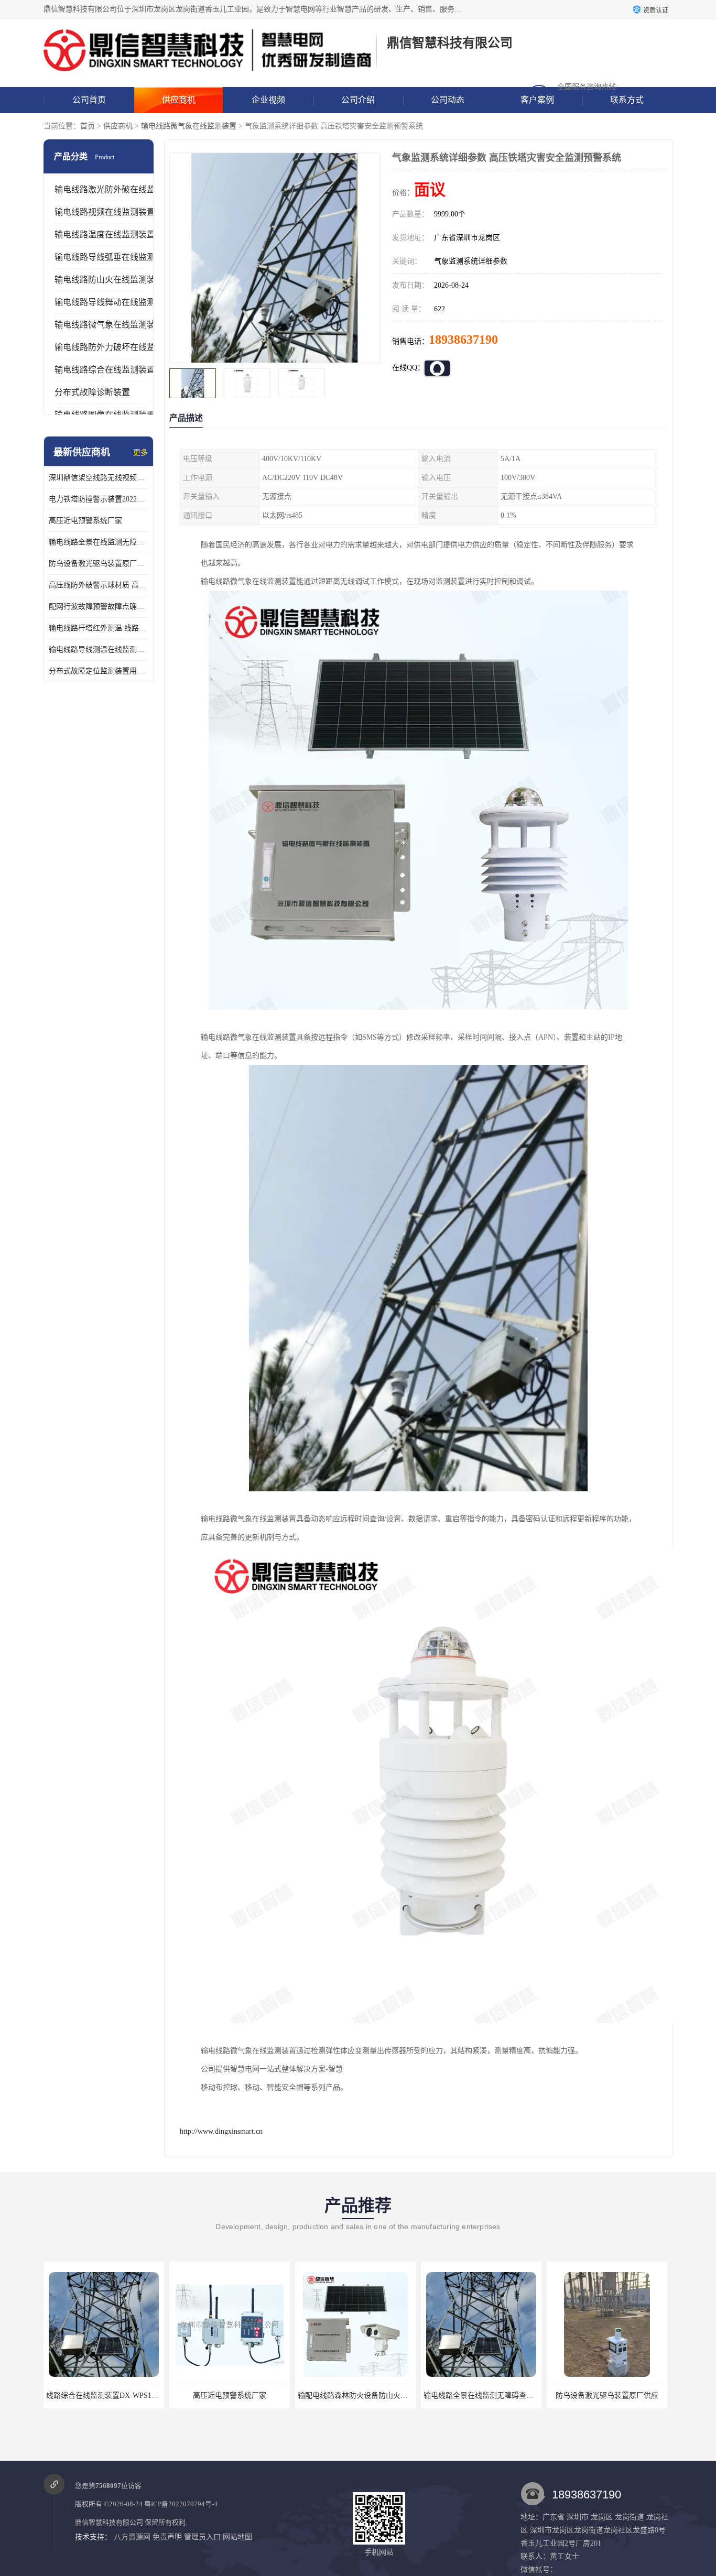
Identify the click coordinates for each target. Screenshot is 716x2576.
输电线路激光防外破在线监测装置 (117, 189)
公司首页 (89, 100)
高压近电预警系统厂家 (85, 521)
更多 (140, 452)
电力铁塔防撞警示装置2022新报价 (99, 499)
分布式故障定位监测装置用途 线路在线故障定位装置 (99, 671)
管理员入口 (202, 2537)
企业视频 (268, 100)
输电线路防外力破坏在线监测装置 (117, 347)
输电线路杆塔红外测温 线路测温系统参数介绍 (99, 628)
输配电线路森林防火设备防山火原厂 (315, 2395)
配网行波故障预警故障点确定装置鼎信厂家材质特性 (99, 607)
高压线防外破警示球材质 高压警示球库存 (99, 585)
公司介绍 (358, 100)
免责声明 (167, 2537)
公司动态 (448, 100)
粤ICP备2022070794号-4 (181, 2504)
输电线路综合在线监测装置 (105, 370)
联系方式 (627, 100)
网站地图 (237, 2537)
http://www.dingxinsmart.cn (221, 2131)
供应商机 (179, 100)
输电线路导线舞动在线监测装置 (113, 302)
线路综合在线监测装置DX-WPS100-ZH (67, 2395)
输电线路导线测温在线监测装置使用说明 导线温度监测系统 (99, 650)
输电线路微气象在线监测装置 (189, 126)
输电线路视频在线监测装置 (105, 212)
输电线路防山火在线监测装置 (109, 280)
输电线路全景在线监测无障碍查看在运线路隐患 (99, 542)
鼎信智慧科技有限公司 (109, 2522)
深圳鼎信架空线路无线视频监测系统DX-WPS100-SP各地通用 (99, 478)
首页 (88, 126)
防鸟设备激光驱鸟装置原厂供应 (99, 564)
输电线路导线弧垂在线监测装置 (113, 257)
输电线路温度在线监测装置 (105, 234)
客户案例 (537, 100)
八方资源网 (132, 2537)
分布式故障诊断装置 (92, 392)
